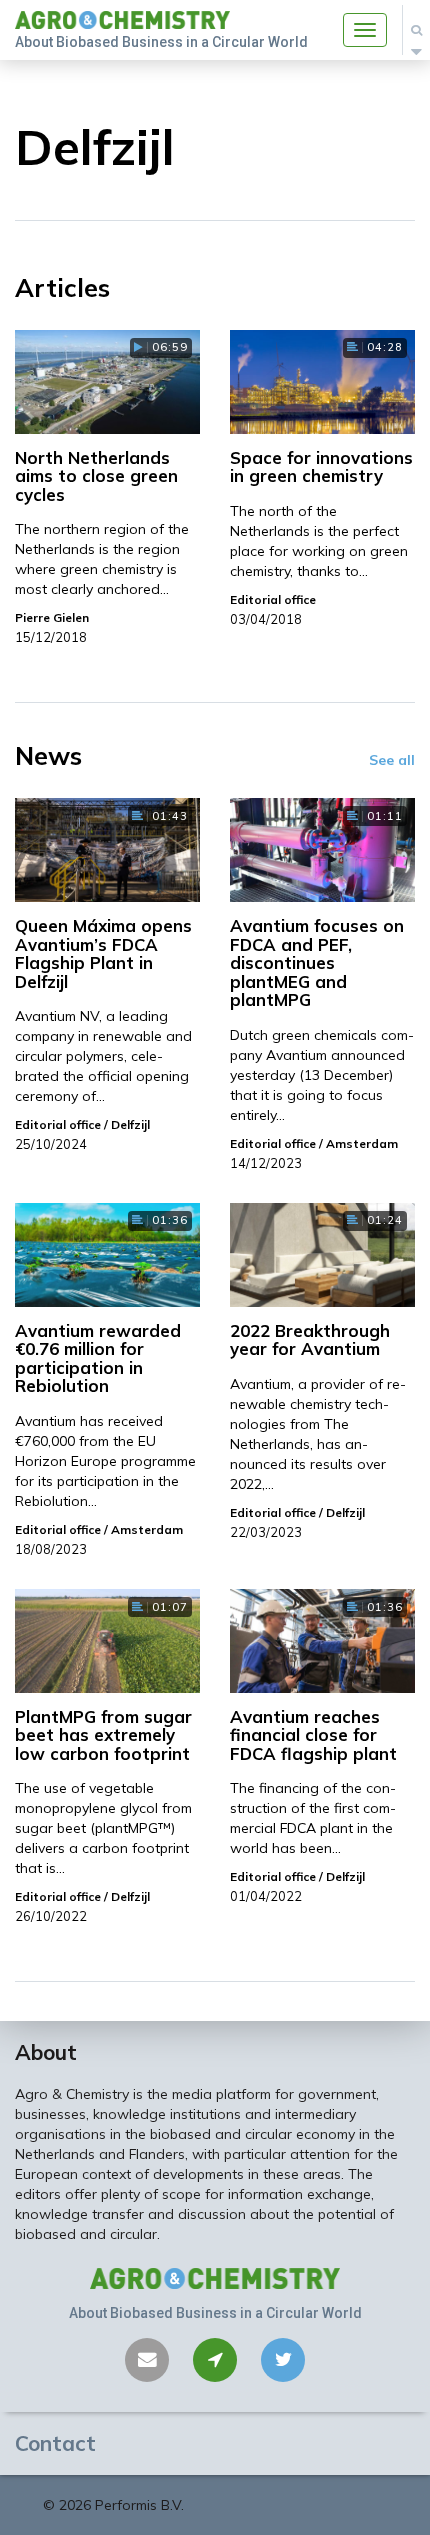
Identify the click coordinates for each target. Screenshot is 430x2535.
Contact (55, 2443)
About (46, 2052)
